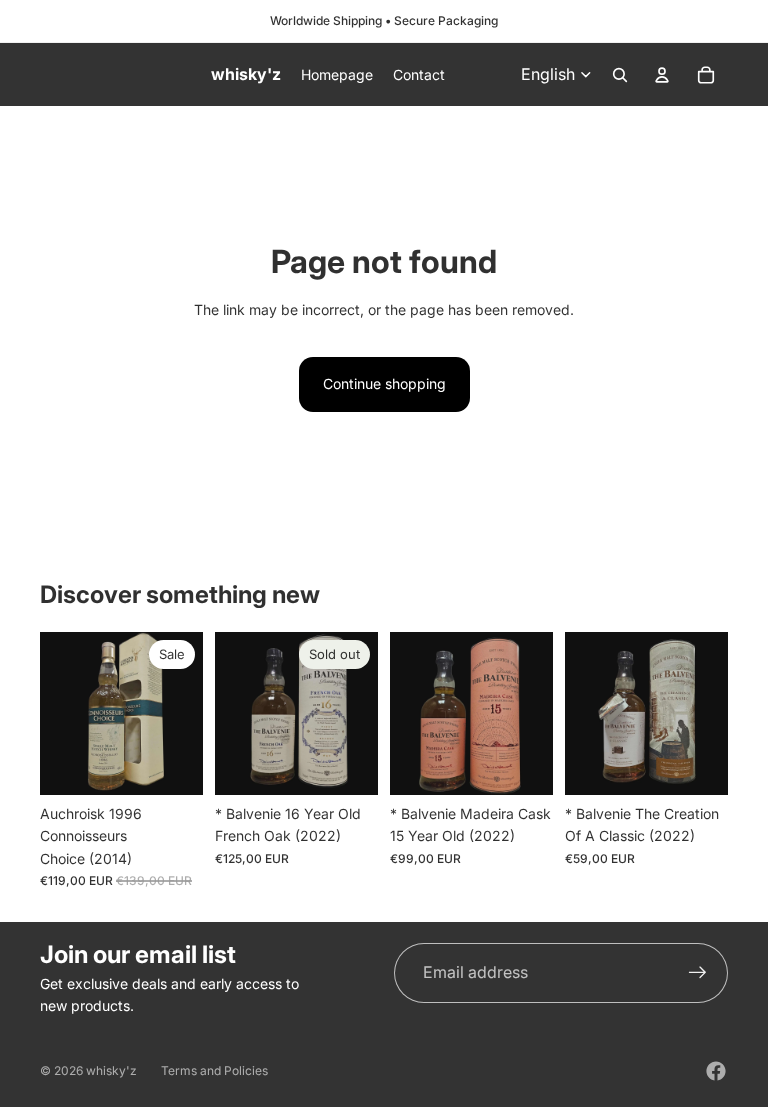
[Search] (620, 75)
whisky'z (111, 1070)
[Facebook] (716, 1071)
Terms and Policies (214, 1070)
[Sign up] (698, 973)
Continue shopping (384, 383)
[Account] (662, 75)
